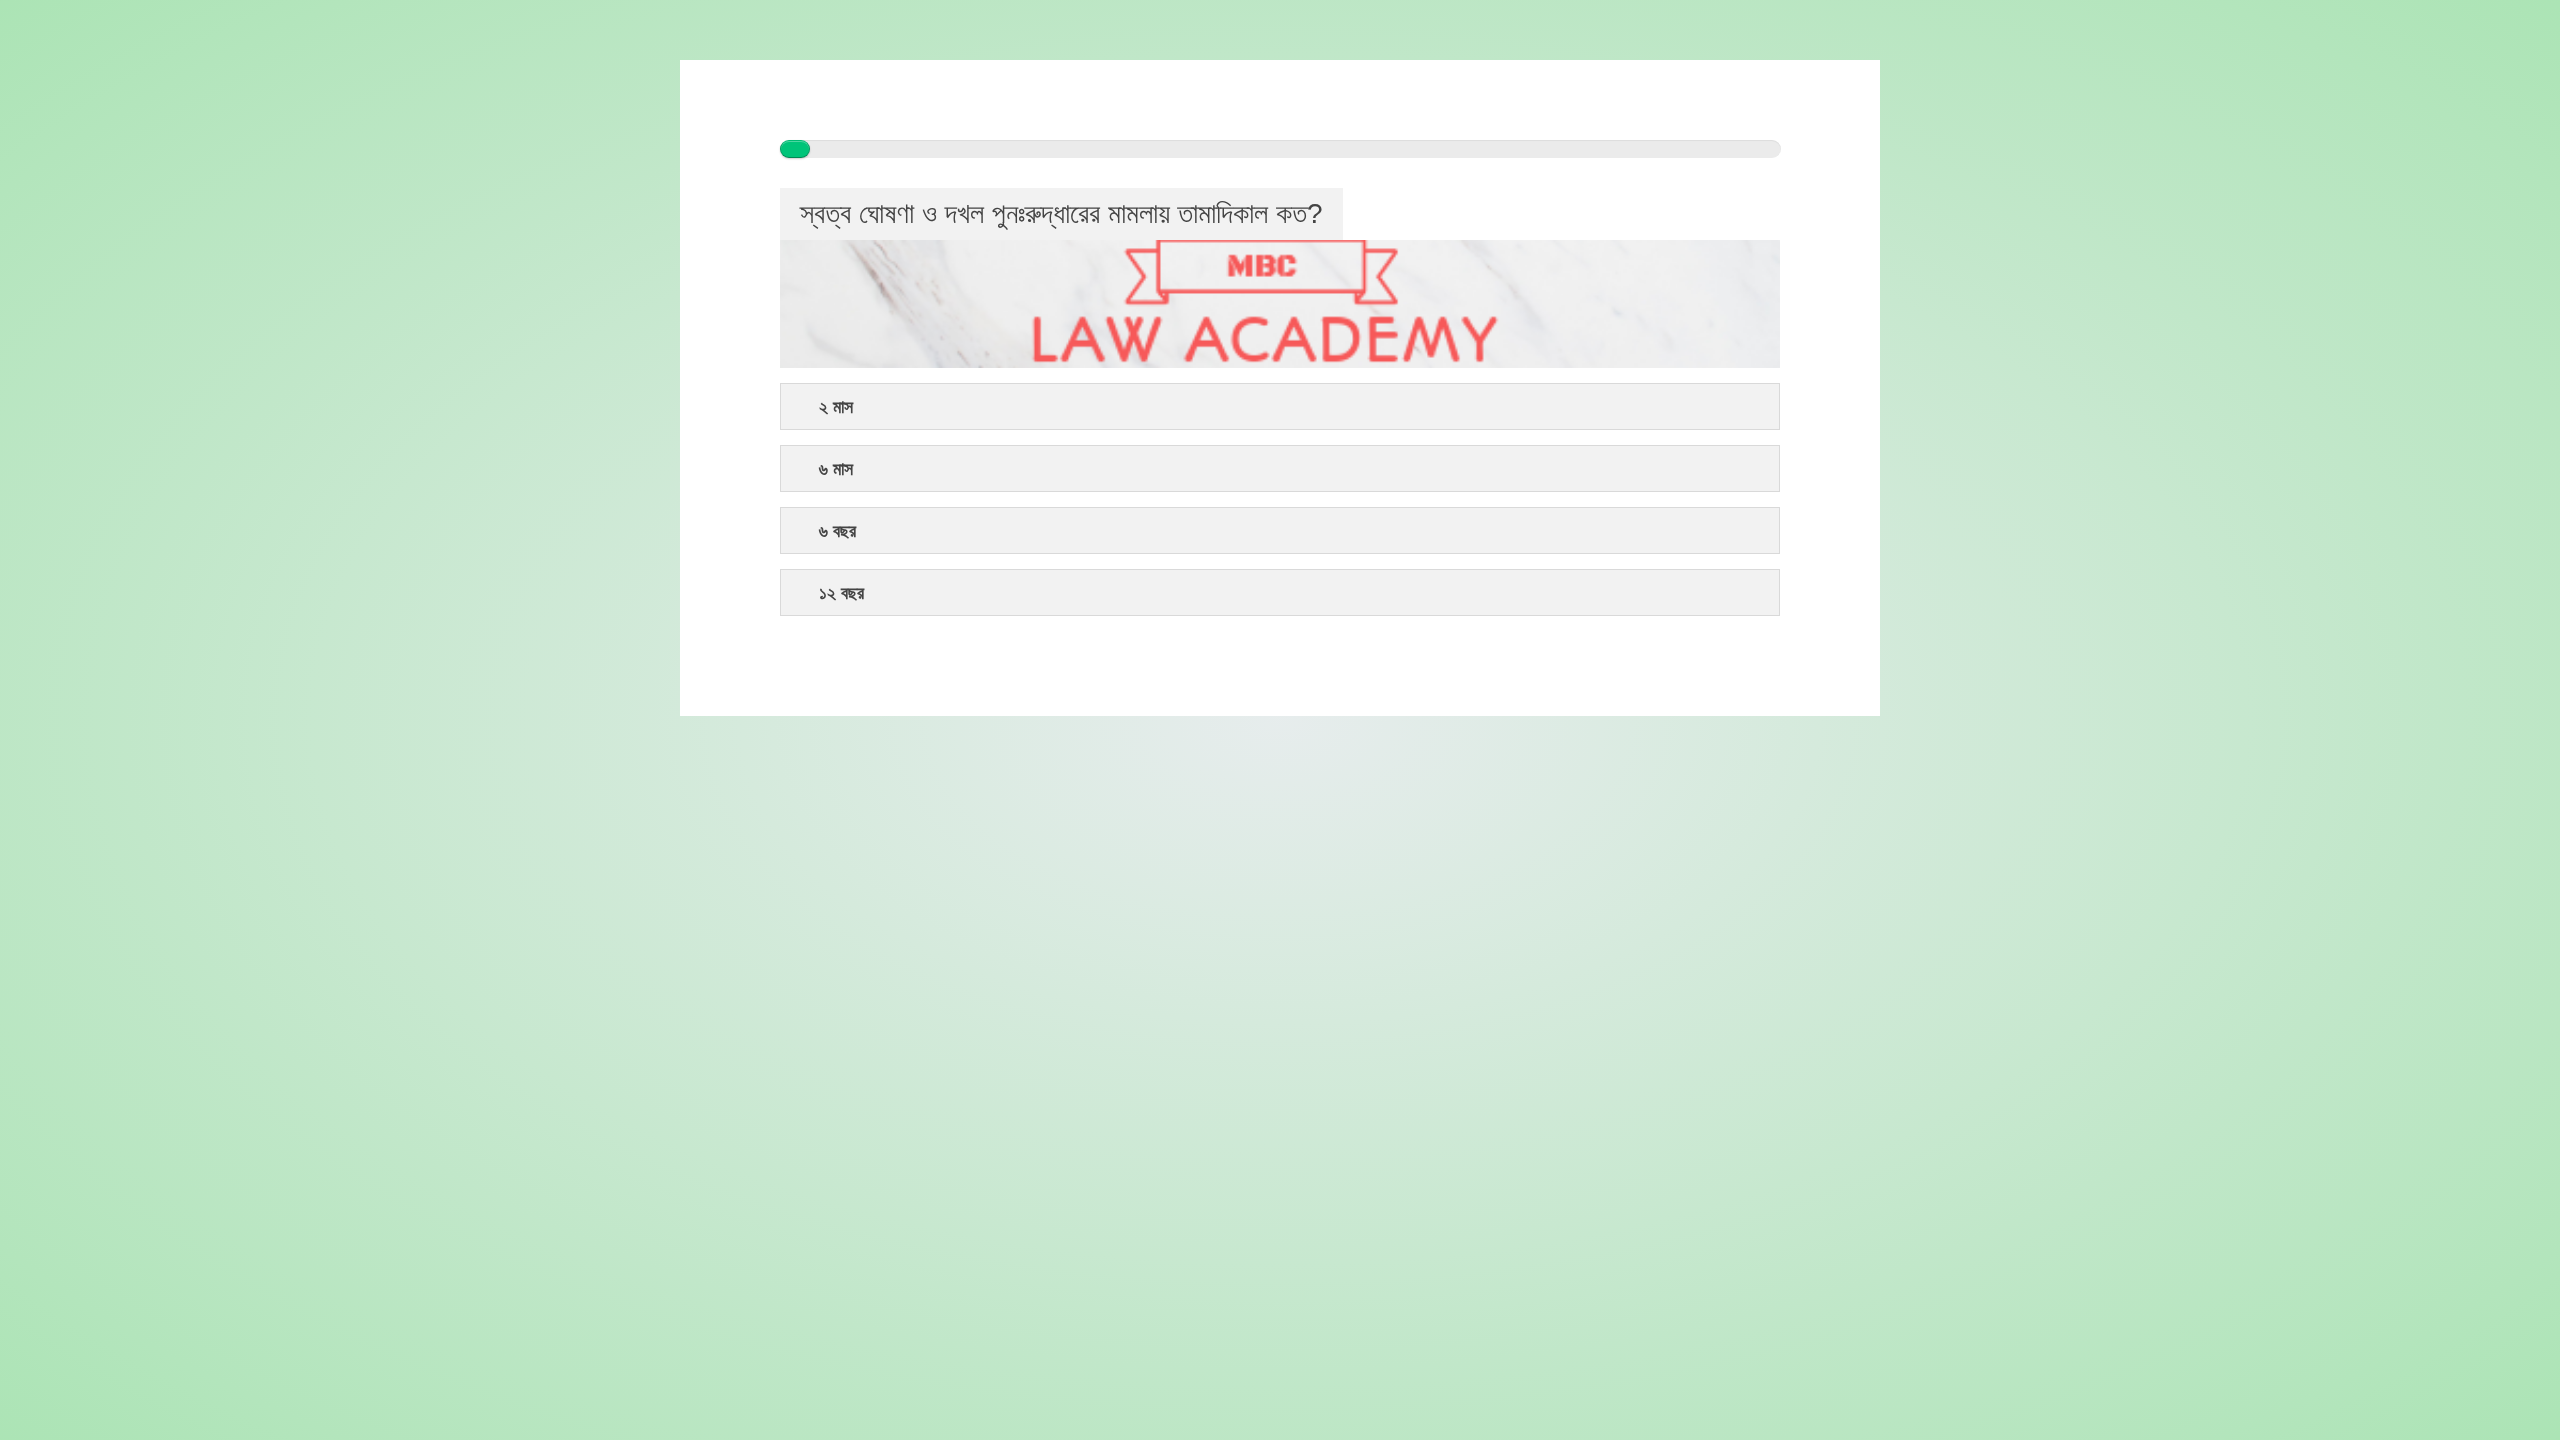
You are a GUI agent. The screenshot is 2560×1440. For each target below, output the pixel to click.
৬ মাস (836, 469)
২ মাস (836, 407)
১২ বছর (841, 593)
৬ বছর (837, 531)
